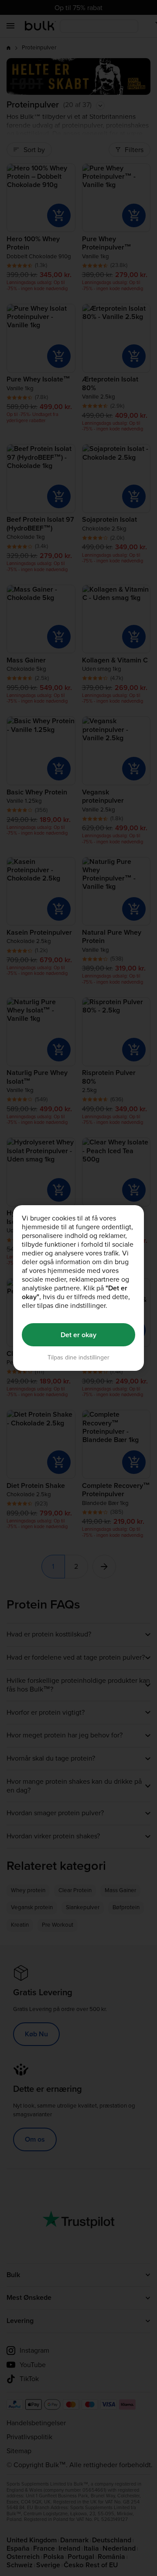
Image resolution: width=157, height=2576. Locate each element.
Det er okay (78, 1335)
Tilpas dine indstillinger (78, 1357)
